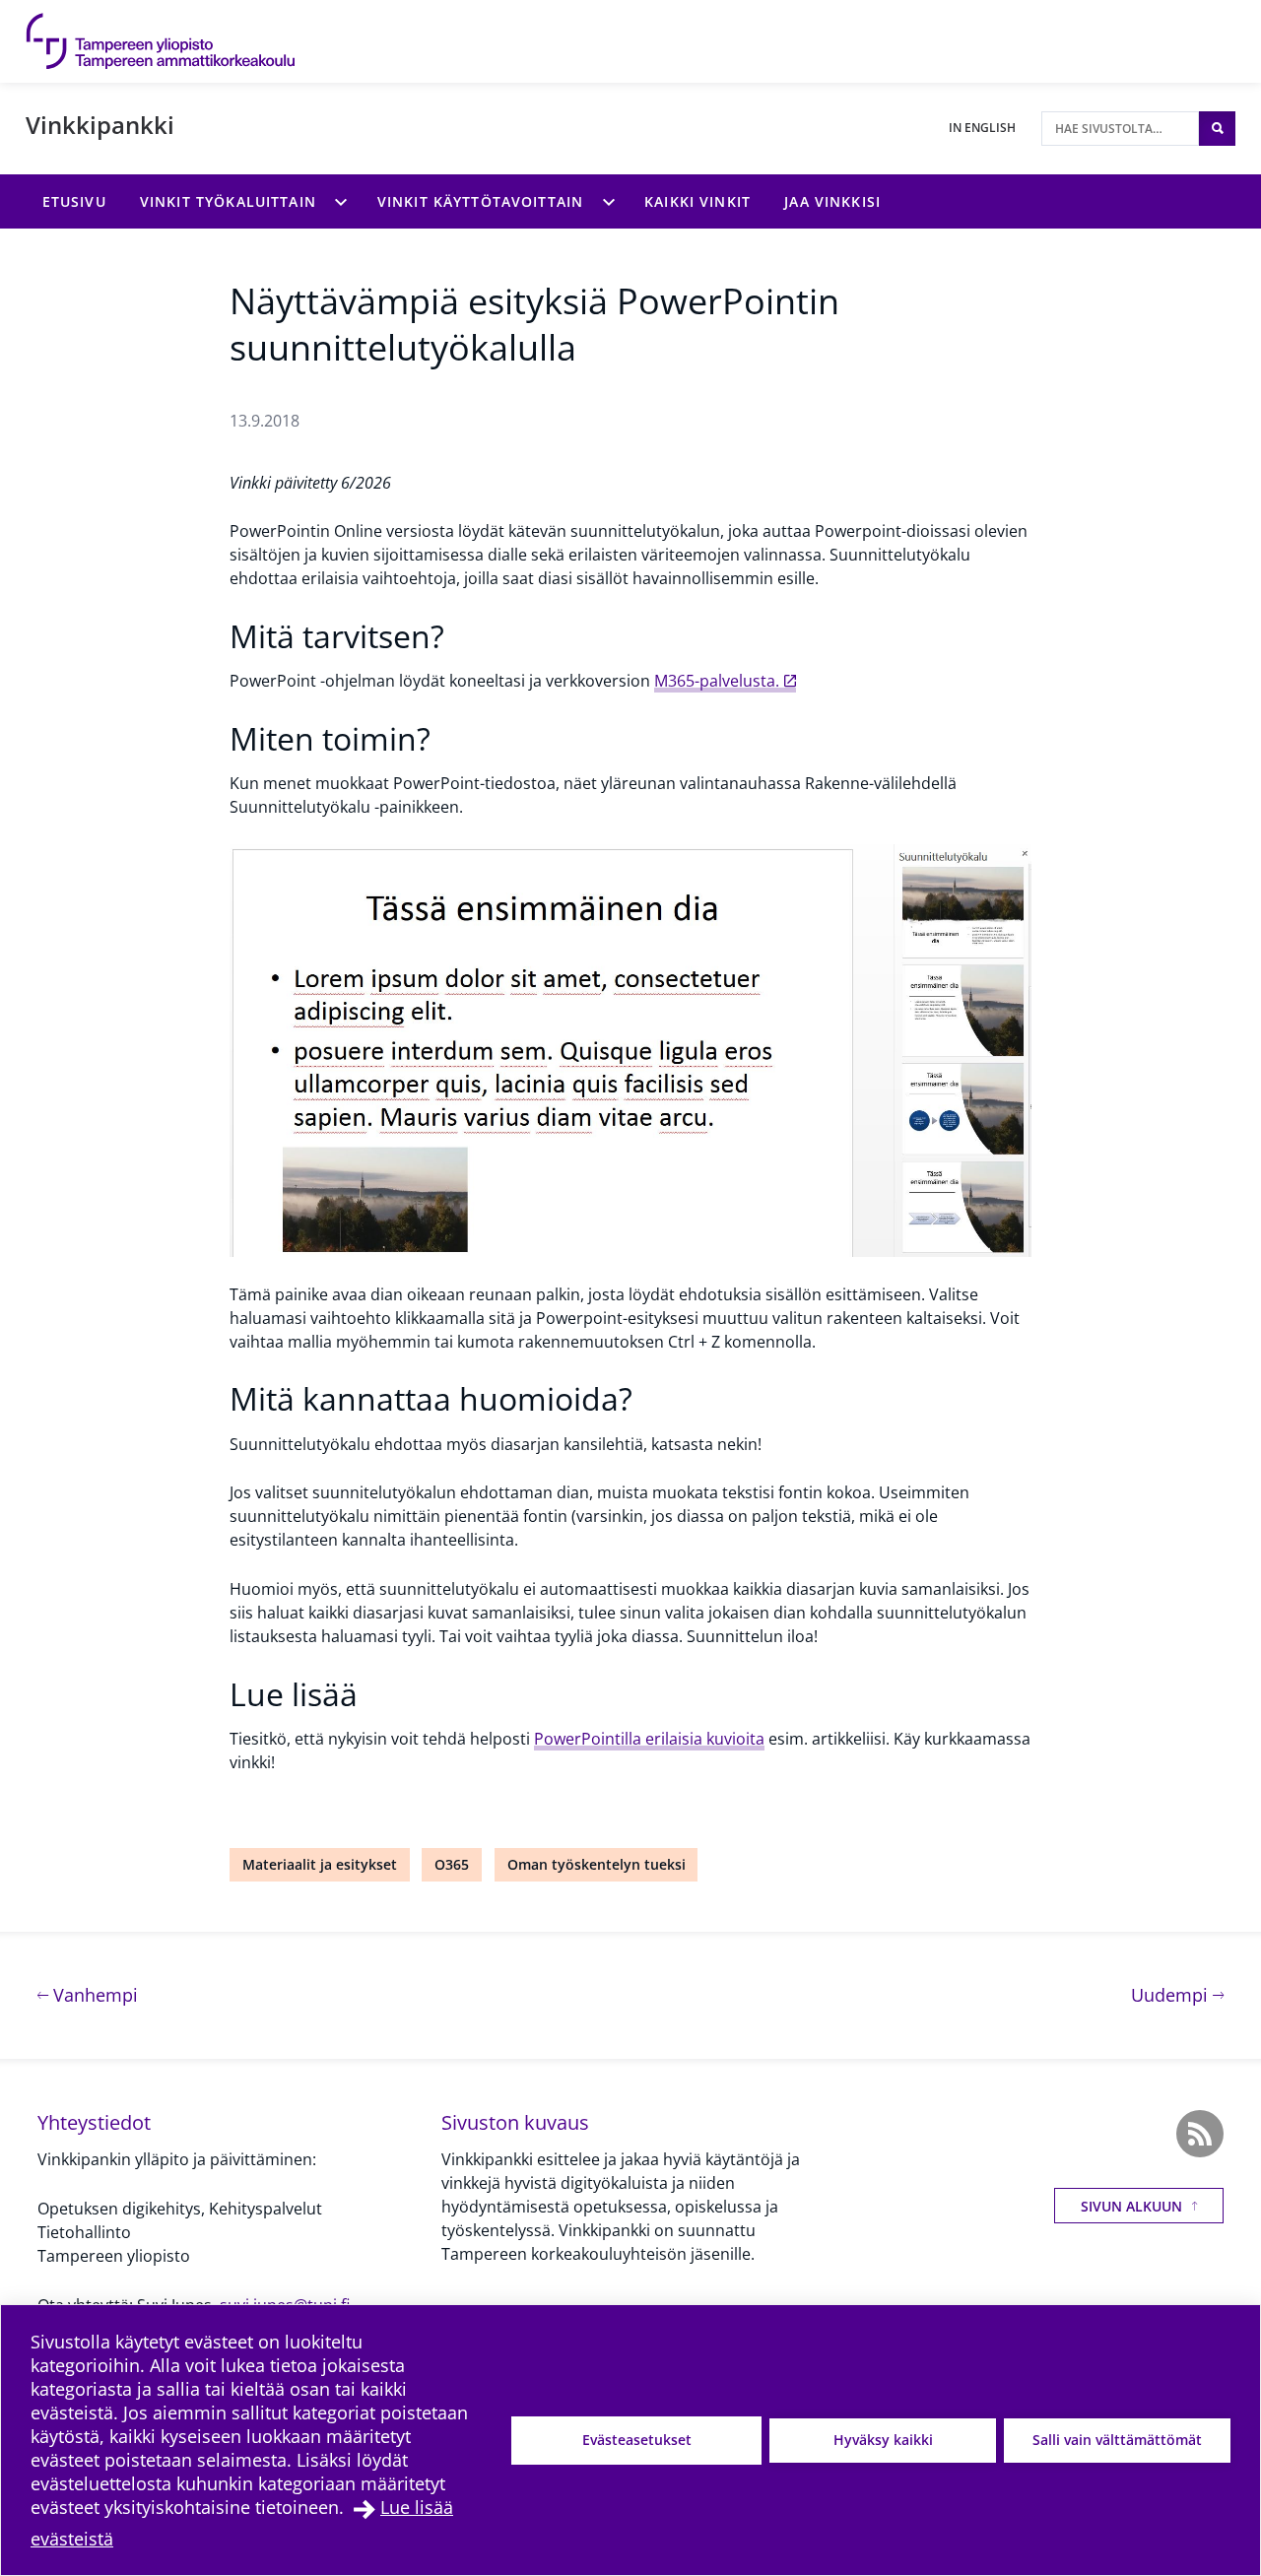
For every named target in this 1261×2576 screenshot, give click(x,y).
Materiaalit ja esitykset (320, 1864)
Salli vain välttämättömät (1117, 2440)
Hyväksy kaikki (883, 2440)
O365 (452, 1864)
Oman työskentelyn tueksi (597, 1864)
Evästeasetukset (637, 2440)
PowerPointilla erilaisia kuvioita (649, 1739)
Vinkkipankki (100, 125)
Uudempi (1177, 1994)
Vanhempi (93, 1994)
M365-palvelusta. (717, 681)
